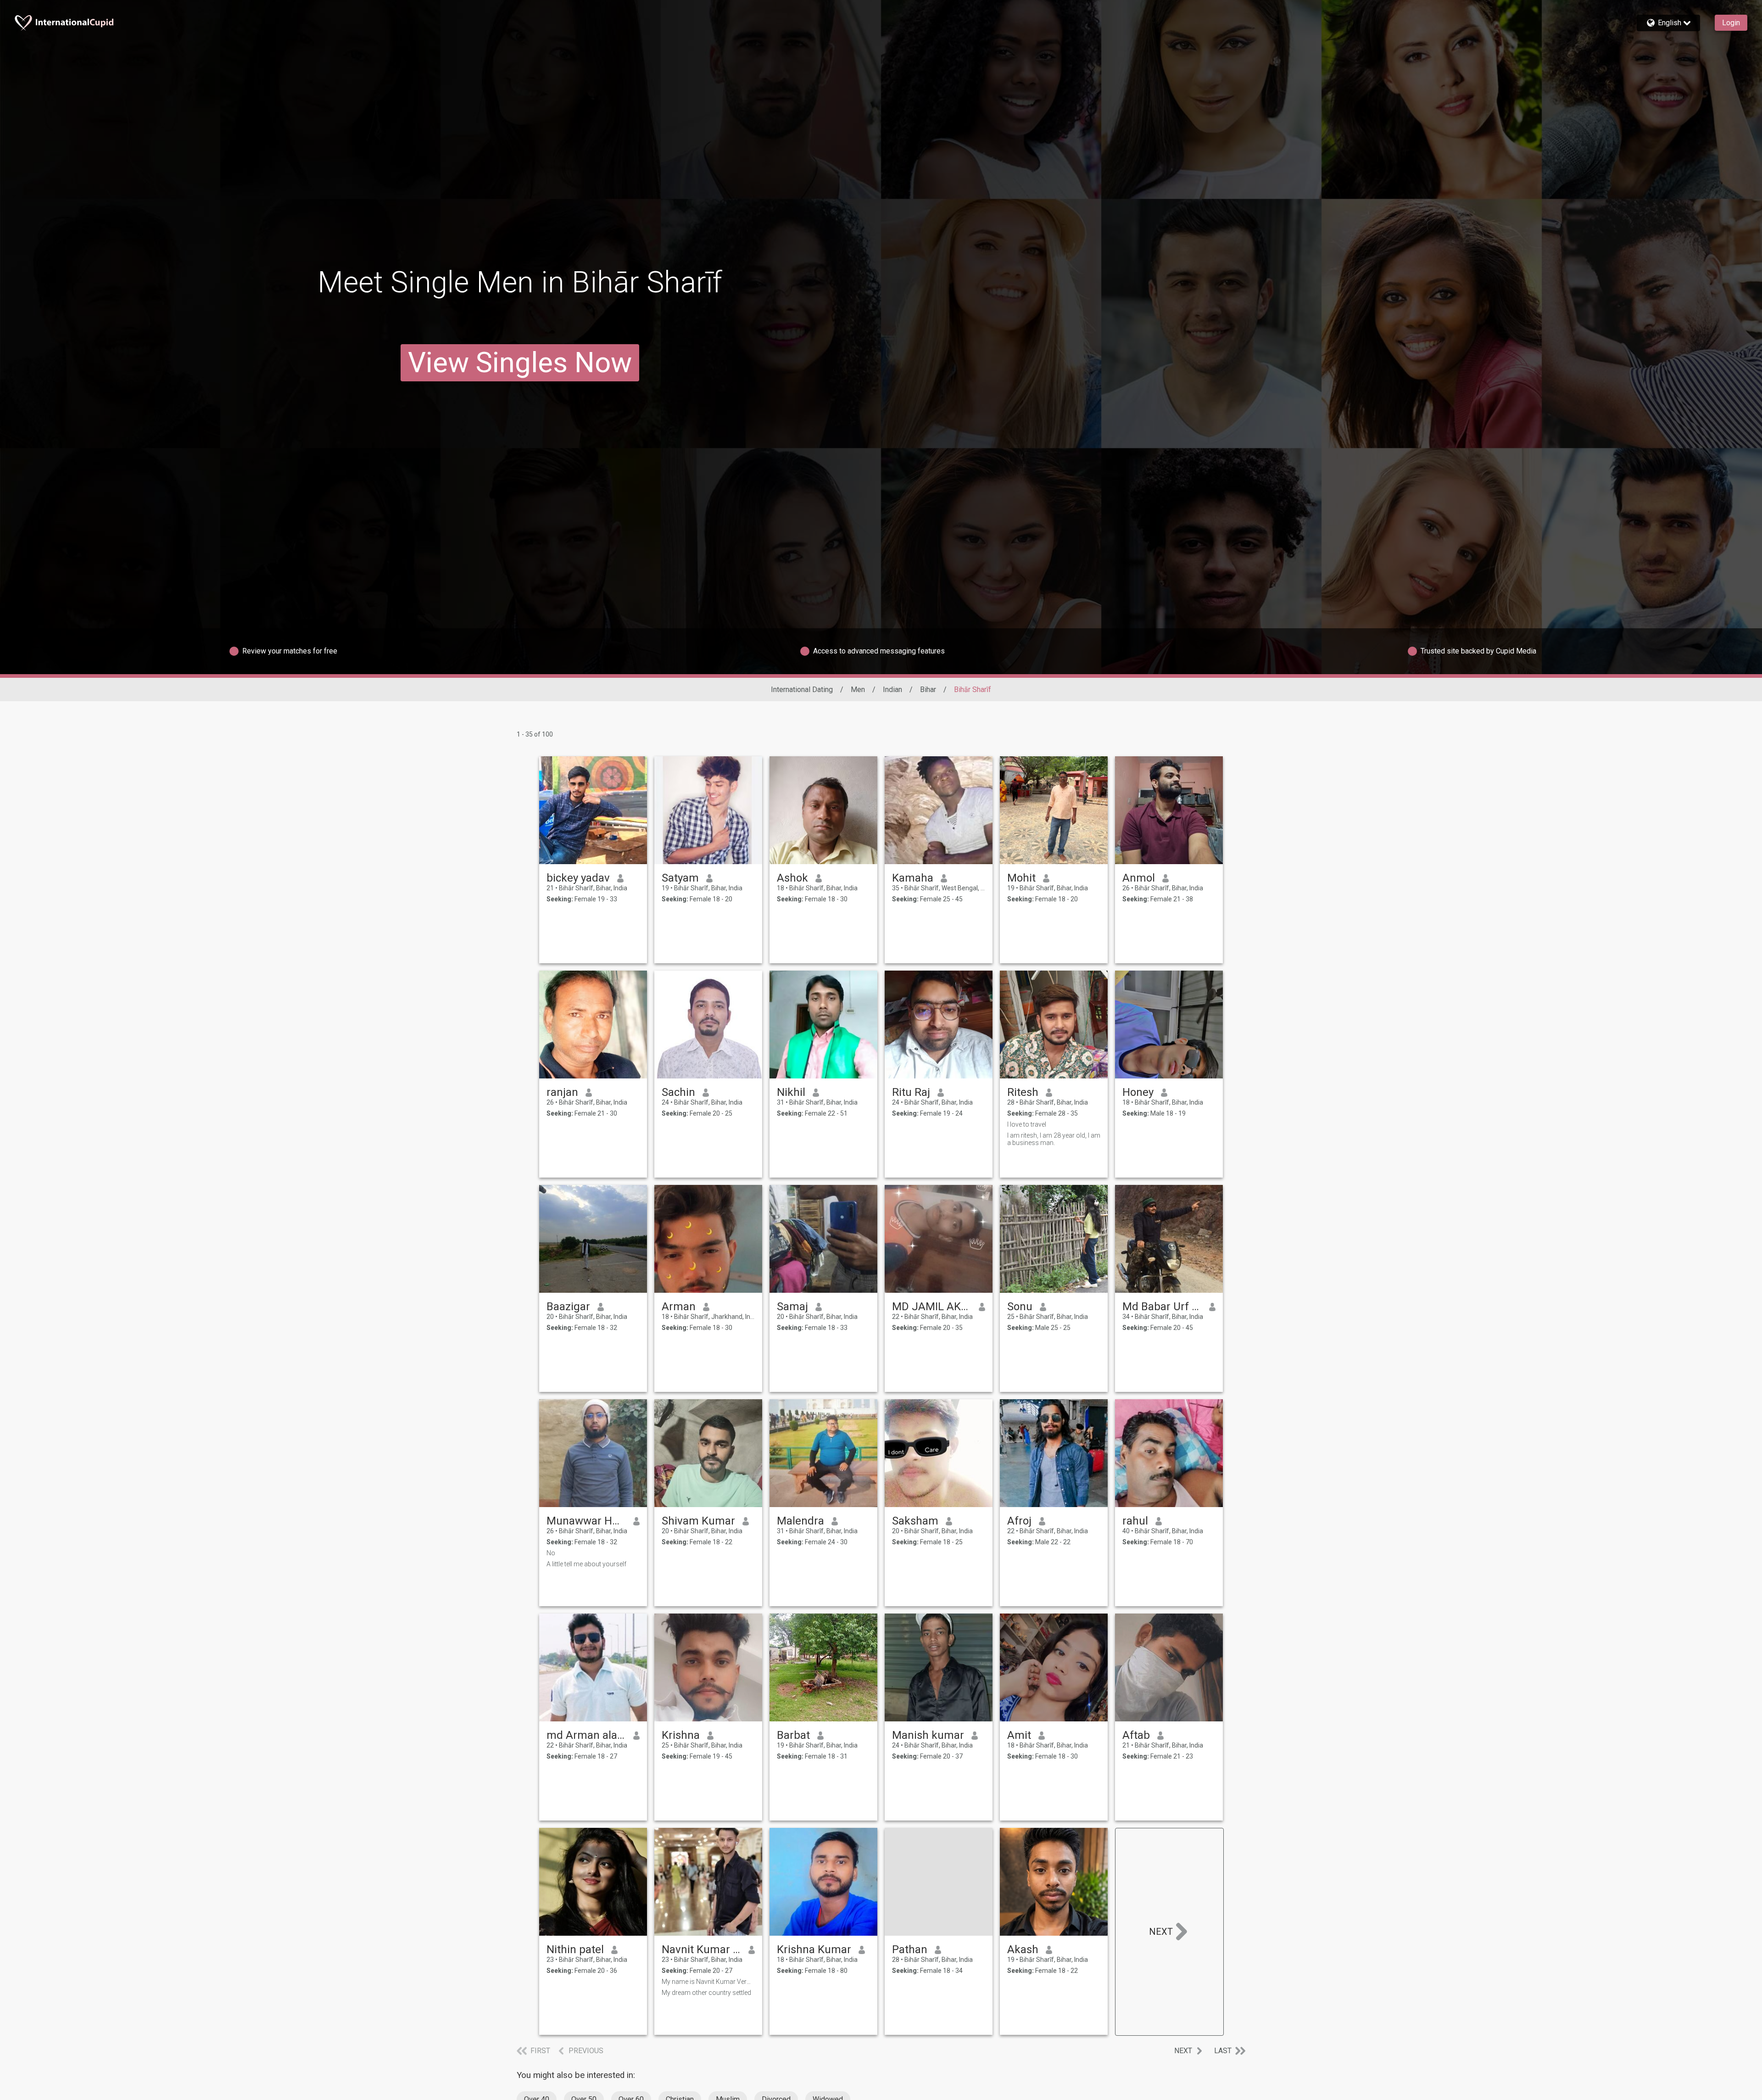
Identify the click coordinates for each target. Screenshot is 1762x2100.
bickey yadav (578, 878)
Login (1731, 23)
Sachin (678, 1092)
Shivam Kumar (698, 1521)
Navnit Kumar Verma (701, 1949)
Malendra (800, 1521)
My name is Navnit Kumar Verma (708, 1982)
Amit (1019, 1735)
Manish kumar (928, 1735)
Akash (1023, 1949)
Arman (679, 1307)
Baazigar (568, 1307)
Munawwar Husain (586, 1521)
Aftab (1136, 1735)
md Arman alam (586, 1735)
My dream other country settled (706, 1993)
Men (858, 690)
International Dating (802, 690)
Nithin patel (575, 1949)
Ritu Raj (911, 1092)
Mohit (1021, 878)
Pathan (910, 1949)
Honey (1138, 1092)
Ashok (792, 878)
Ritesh (1023, 1092)
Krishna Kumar (814, 1949)
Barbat (793, 1735)
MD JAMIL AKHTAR (932, 1307)
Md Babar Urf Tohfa (1162, 1307)
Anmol (1139, 878)
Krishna (681, 1735)
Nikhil (791, 1092)
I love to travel (1027, 1124)
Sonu (1020, 1307)
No (551, 1553)
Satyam (680, 878)
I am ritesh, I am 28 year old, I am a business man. (1054, 1139)
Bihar (928, 690)
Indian (892, 690)
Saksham (915, 1521)
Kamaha (913, 878)
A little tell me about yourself (586, 1564)
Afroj (1019, 1521)
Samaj (792, 1307)
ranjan (562, 1092)
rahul (1135, 1521)
